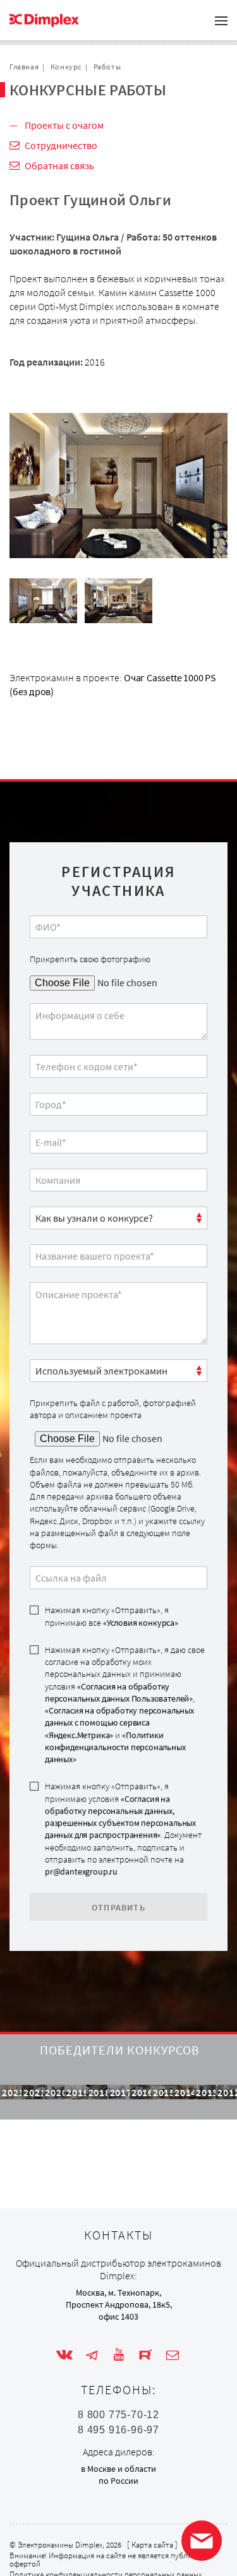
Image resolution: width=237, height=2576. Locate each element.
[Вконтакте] (64, 2355)
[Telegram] (92, 2355)
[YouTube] (119, 2355)
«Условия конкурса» (141, 1623)
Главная (24, 67)
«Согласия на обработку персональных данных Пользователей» (119, 1692)
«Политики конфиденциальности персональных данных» (115, 1747)
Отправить (118, 1907)
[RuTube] (145, 2355)
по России (118, 2481)
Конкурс (66, 67)
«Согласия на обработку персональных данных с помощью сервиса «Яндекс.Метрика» (119, 1723)
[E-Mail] (173, 2355)
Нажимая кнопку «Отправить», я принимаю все (112, 1616)
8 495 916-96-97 (118, 2430)
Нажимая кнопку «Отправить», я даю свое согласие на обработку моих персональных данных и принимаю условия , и (125, 1704)
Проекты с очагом (64, 125)
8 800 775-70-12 (118, 2415)
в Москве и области (118, 2469)
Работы (107, 67)
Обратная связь (59, 165)
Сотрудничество (61, 145)
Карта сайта (152, 2545)
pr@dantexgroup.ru (81, 1871)
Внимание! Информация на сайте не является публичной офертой (109, 2560)
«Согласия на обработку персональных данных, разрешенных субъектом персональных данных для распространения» (120, 1817)
